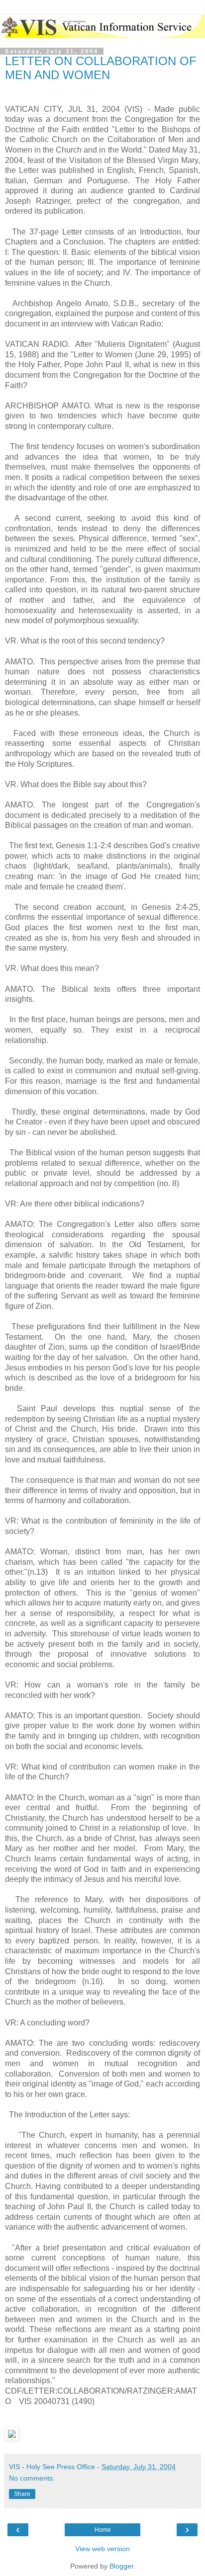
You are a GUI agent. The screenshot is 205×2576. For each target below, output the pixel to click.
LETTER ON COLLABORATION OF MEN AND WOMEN (101, 68)
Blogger (121, 2566)
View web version (102, 2549)
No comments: (32, 2478)
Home (103, 2530)
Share (22, 2494)
